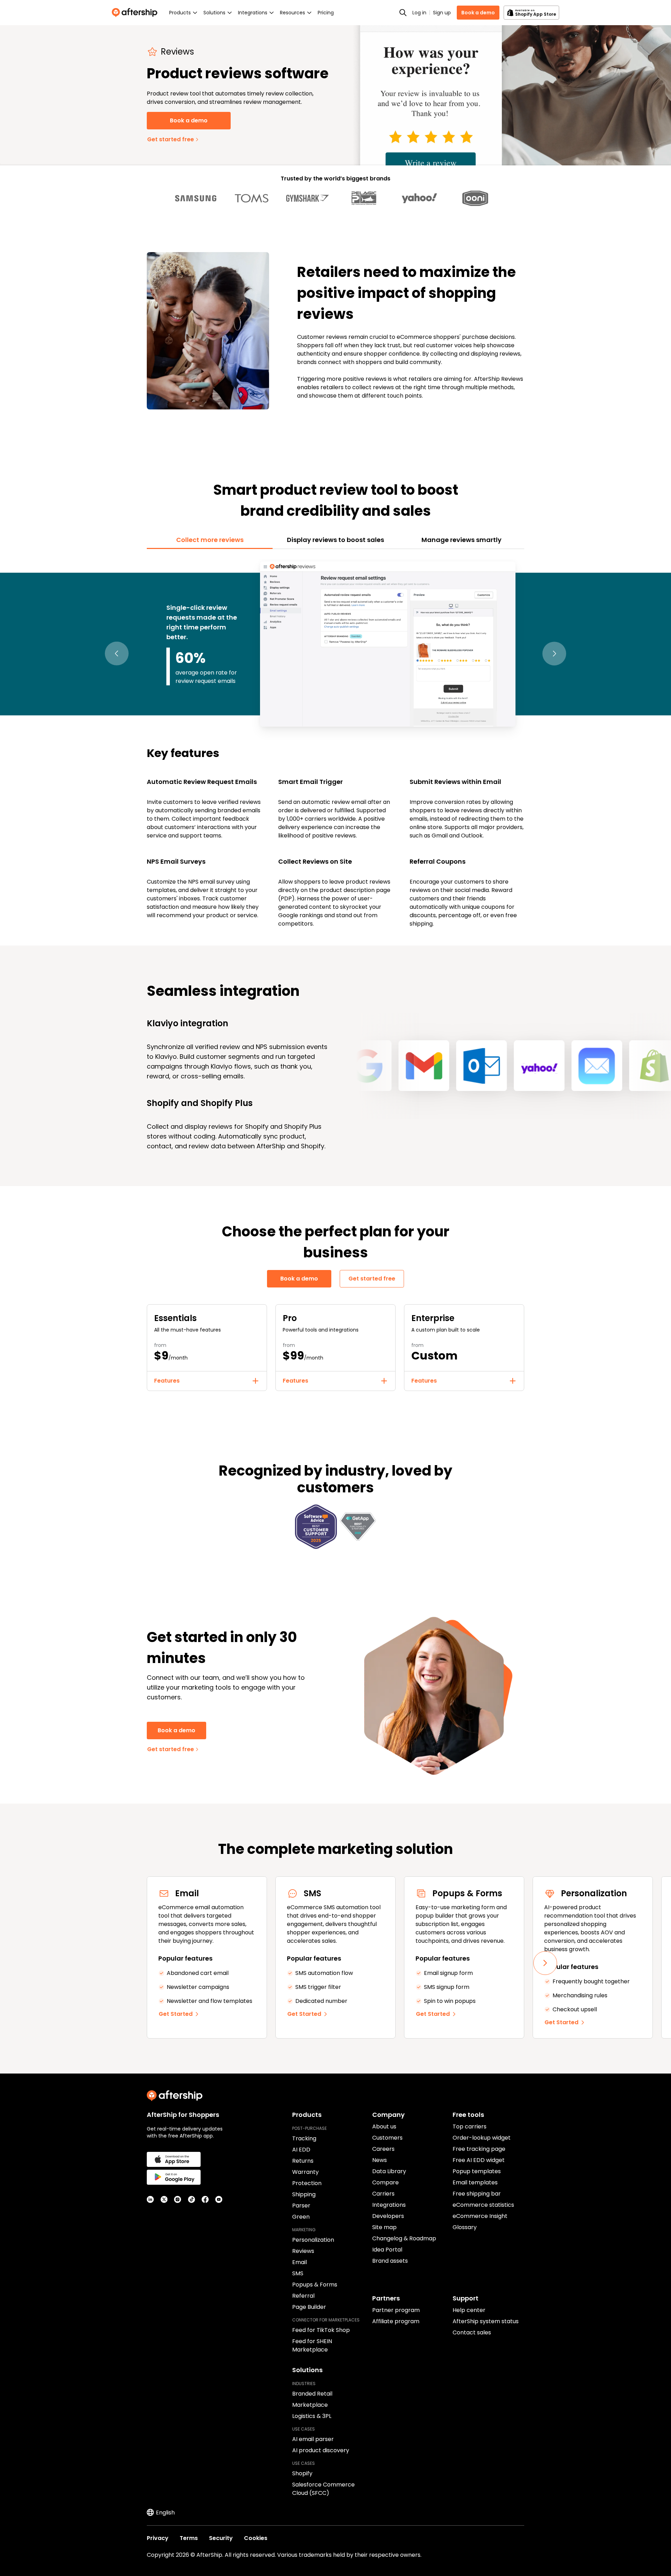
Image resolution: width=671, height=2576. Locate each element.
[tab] (210, 540)
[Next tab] (554, 654)
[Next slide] (545, 1963)
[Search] (403, 13)
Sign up (442, 13)
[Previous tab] (117, 654)
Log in (419, 13)
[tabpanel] (335, 743)
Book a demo (478, 13)
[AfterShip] (136, 13)
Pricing (326, 13)
